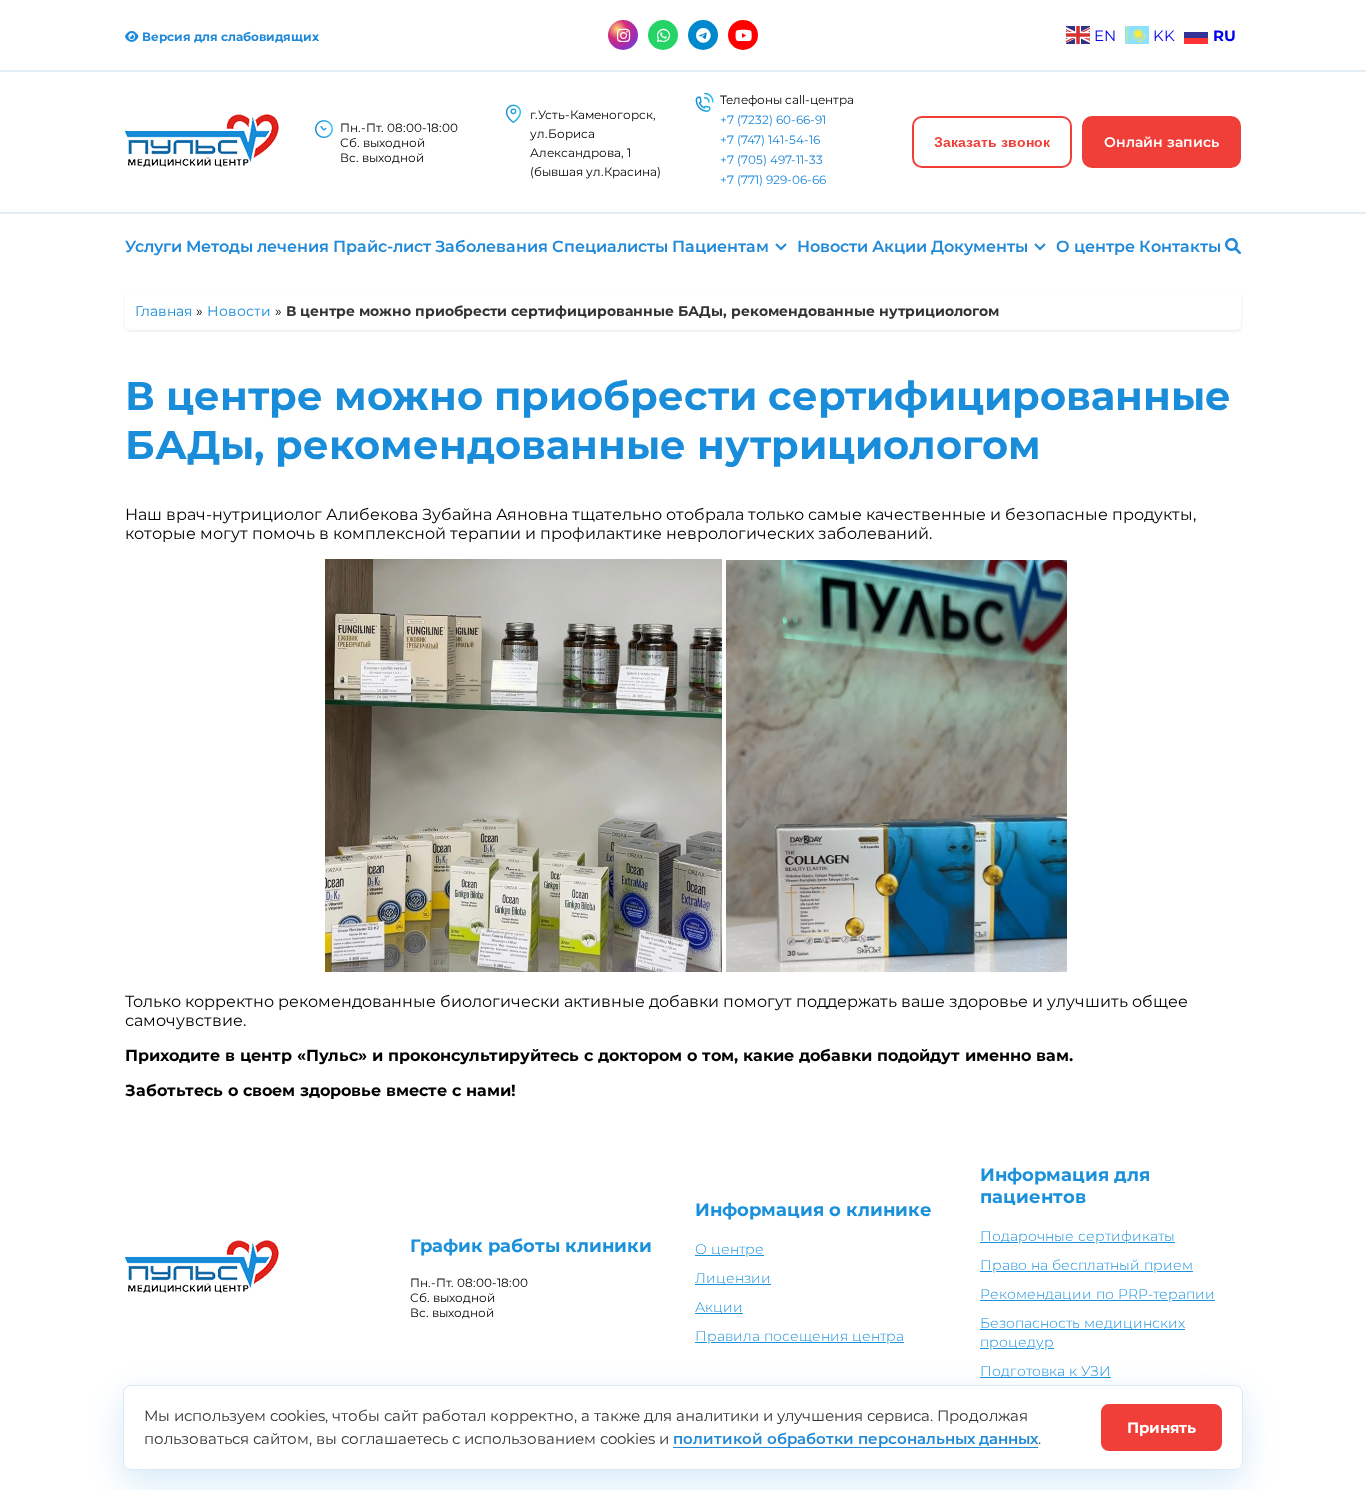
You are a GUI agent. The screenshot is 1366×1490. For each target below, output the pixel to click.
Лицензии (733, 1278)
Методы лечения (257, 246)
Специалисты (610, 246)
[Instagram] (623, 35)
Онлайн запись (1161, 142)
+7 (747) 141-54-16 (770, 139)
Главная (163, 311)
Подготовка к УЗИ (1045, 1371)
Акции (899, 246)
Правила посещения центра (799, 1336)
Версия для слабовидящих (229, 36)
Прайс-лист (382, 246)
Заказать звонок (992, 142)
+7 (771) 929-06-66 (773, 179)
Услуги (153, 246)
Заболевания (491, 246)
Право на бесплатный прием (1086, 1265)
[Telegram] (703, 35)
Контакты (1180, 246)
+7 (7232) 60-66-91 (773, 119)
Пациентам (720, 246)
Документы (979, 246)
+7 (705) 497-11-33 (771, 159)
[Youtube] (743, 35)
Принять (1161, 1427)
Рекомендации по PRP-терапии (1097, 1294)
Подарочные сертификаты (1077, 1236)
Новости (832, 246)
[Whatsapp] (663, 35)
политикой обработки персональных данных (855, 1438)
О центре (1095, 246)
